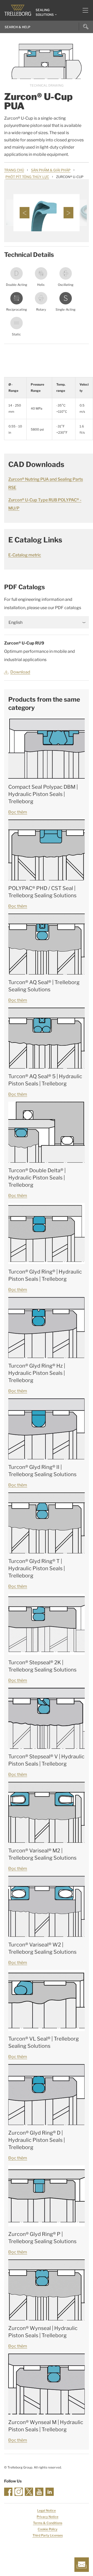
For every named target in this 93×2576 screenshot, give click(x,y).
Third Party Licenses (48, 2535)
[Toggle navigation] (83, 10)
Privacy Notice (48, 2517)
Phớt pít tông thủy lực (27, 177)
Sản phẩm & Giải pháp (51, 170)
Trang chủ (14, 170)
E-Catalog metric (25, 555)
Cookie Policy (48, 2529)
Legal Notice (47, 2510)
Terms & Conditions (48, 2523)
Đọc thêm (18, 812)
